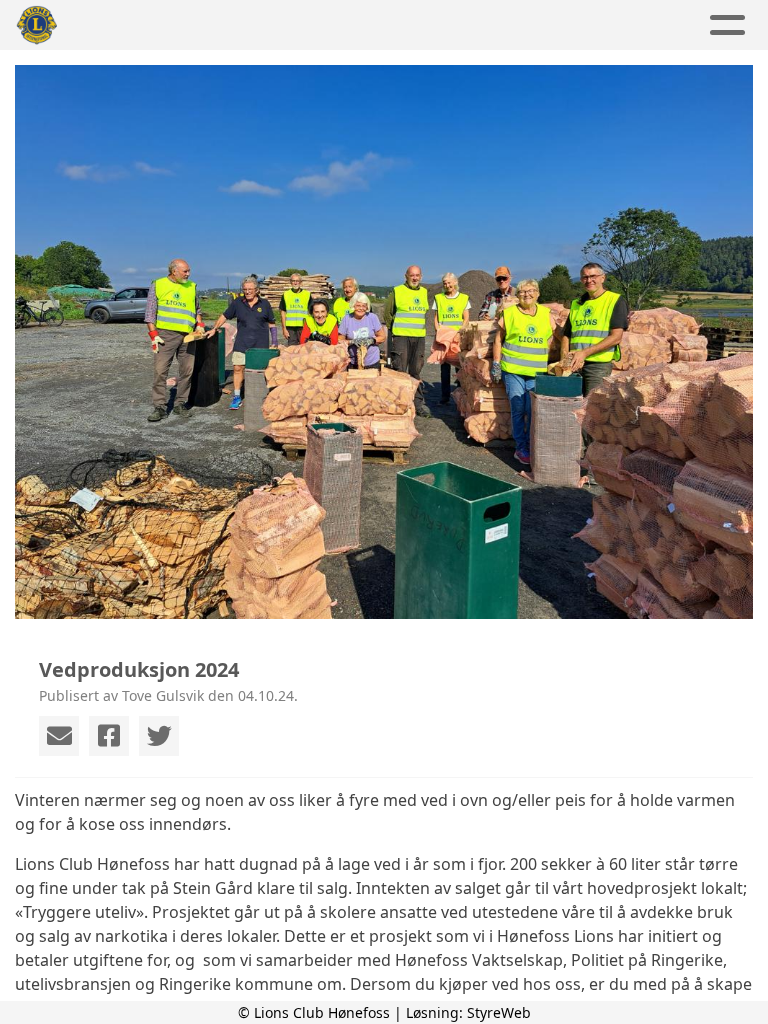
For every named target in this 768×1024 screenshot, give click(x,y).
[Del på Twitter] (159, 736)
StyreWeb (499, 1012)
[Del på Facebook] (109, 736)
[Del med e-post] (59, 736)
